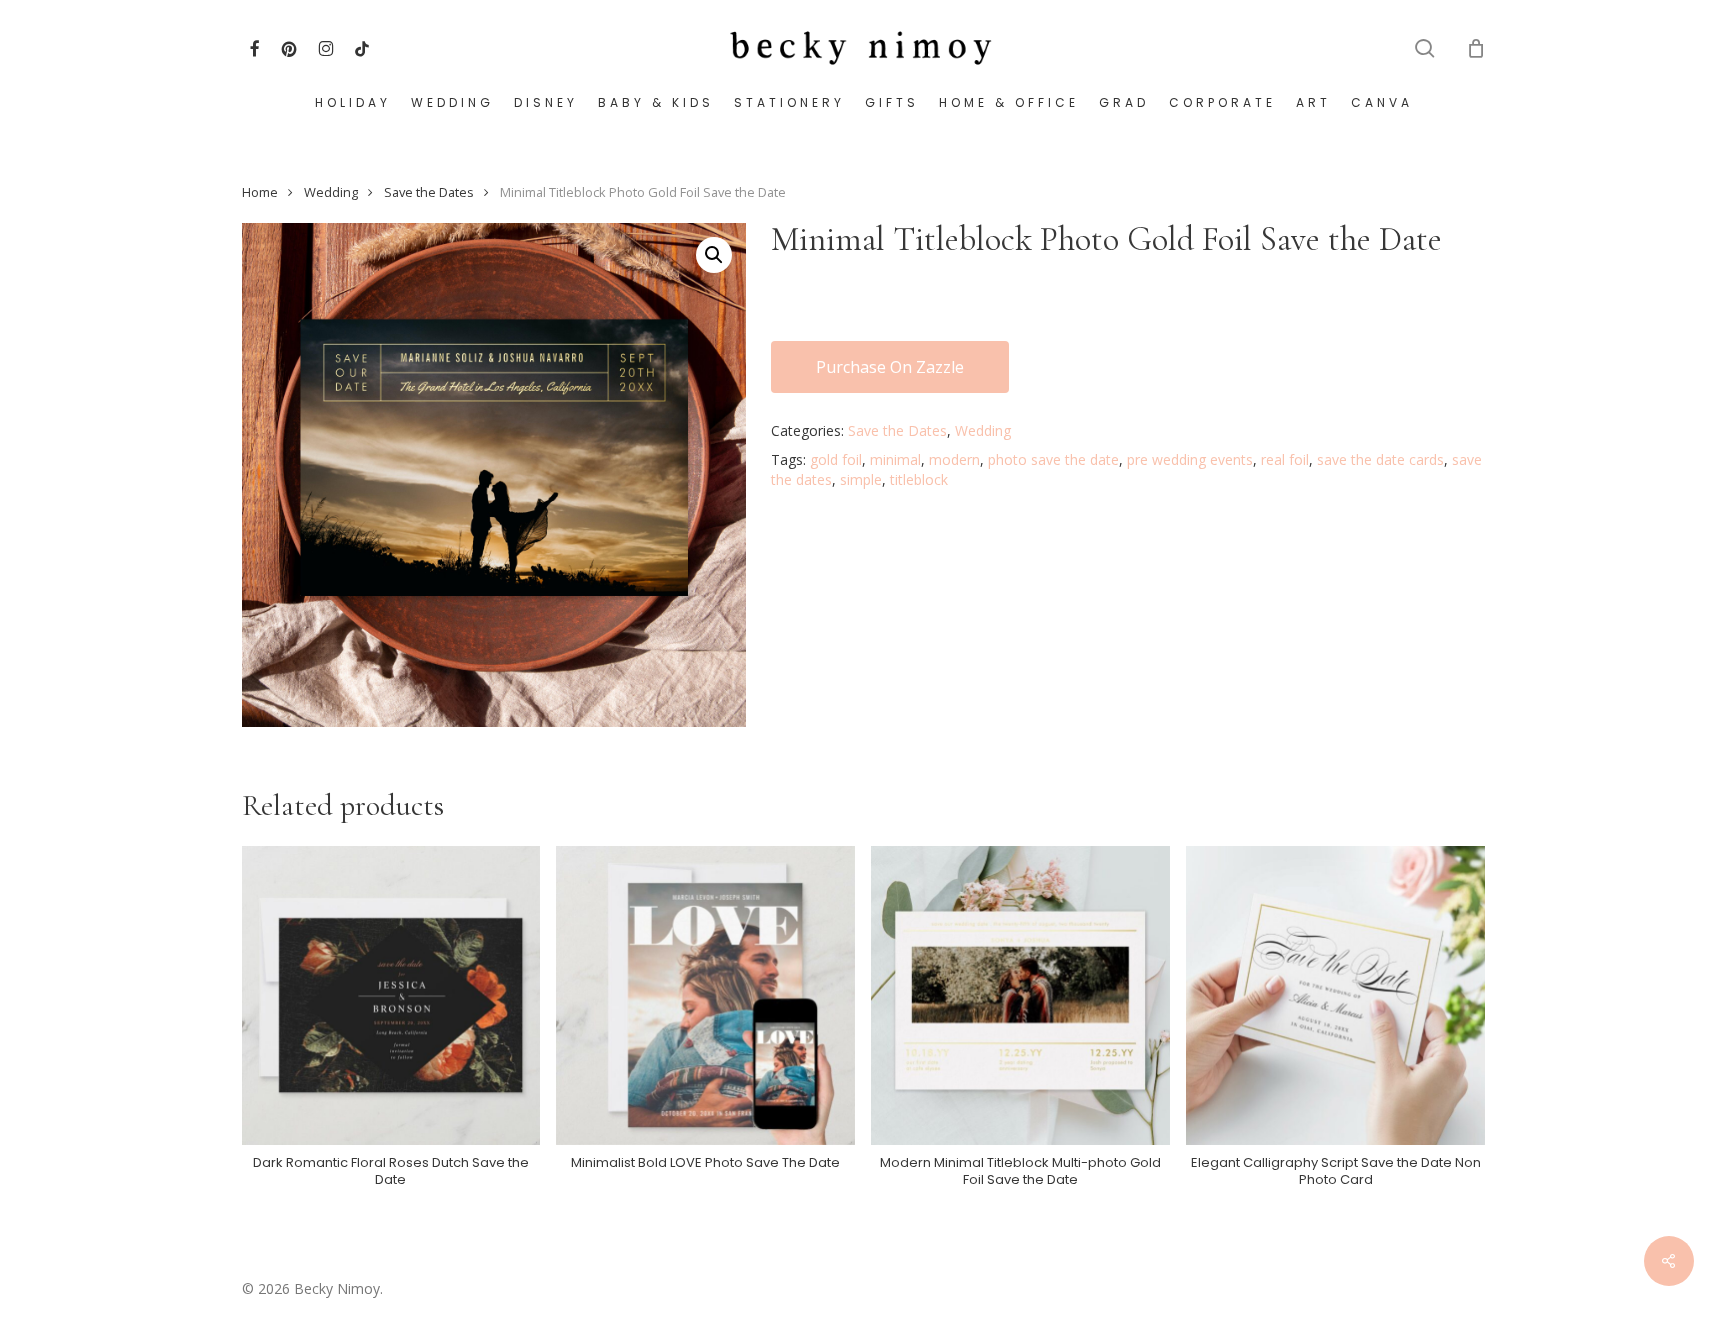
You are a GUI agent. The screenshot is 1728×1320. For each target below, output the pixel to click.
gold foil (836, 459)
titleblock (919, 479)
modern (954, 459)
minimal (895, 459)
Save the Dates (429, 192)
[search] (1425, 48)
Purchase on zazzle (890, 367)
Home (260, 192)
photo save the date (1053, 459)
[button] (714, 255)
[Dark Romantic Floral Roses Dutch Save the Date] (391, 995)
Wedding (331, 192)
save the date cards (1380, 459)
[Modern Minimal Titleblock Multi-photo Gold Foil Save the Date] (1020, 995)
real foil (1285, 459)
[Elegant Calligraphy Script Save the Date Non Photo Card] (1335, 995)
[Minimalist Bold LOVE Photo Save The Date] (705, 995)
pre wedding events (1190, 459)
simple (861, 479)
